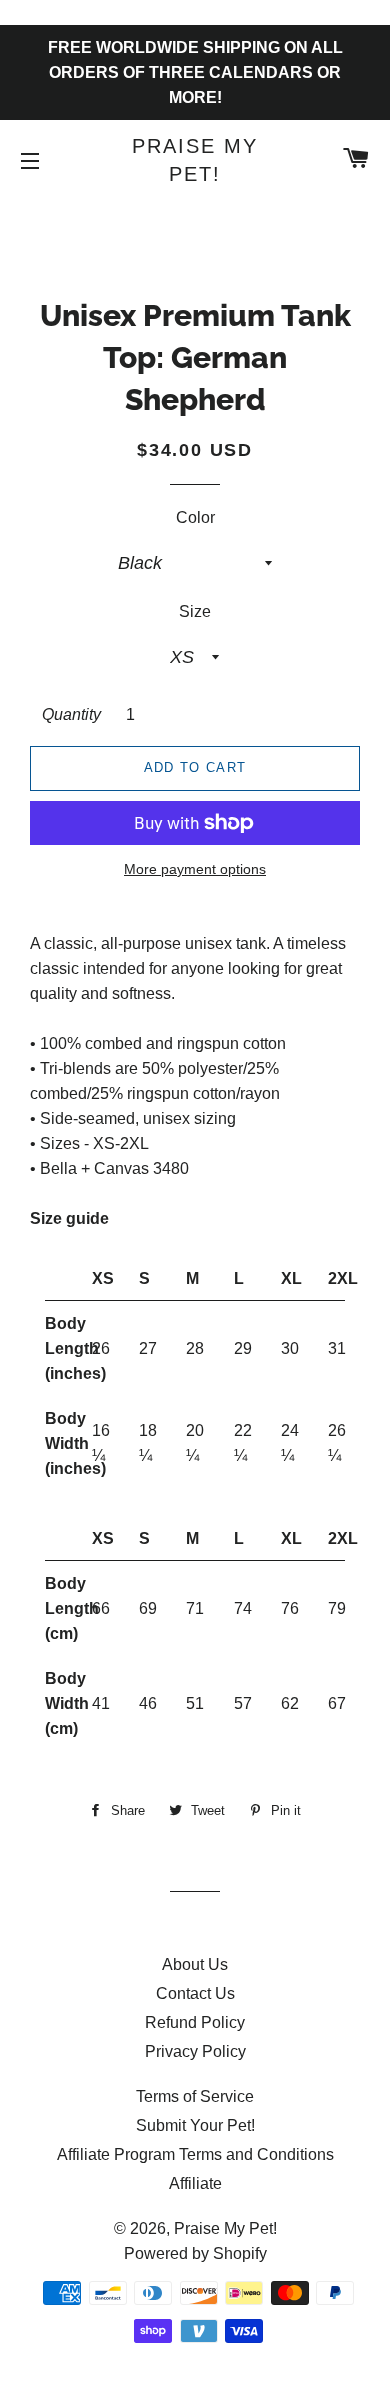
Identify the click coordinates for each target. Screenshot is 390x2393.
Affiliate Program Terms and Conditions (195, 2154)
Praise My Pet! (195, 160)
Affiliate (195, 2183)
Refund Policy (195, 2022)
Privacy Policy (195, 2051)
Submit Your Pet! (195, 2125)
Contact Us (195, 1993)
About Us (195, 1964)
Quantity (71, 714)
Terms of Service (195, 2096)
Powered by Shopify (195, 2253)
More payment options (195, 869)
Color (195, 517)
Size (195, 611)
